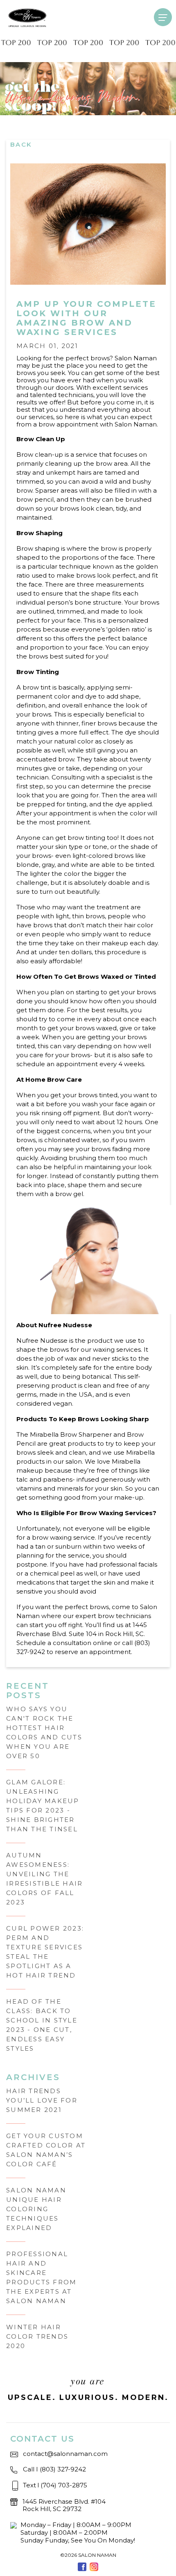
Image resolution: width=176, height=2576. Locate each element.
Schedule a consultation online (64, 1643)
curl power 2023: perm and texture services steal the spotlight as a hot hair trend (45, 1952)
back (21, 144)
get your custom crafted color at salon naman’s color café (46, 2150)
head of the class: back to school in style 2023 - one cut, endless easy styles (42, 2025)
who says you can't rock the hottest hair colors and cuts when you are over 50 (44, 1732)
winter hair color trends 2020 (37, 2336)
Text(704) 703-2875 (55, 2485)
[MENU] (163, 17)
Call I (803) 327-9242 (54, 2469)
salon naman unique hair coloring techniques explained (36, 2209)
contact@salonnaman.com (65, 2454)
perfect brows (88, 358)
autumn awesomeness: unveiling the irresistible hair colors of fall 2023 (44, 1879)
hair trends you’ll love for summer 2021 (42, 2100)
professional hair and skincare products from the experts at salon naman (41, 2277)
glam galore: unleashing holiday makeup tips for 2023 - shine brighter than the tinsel (43, 1806)
